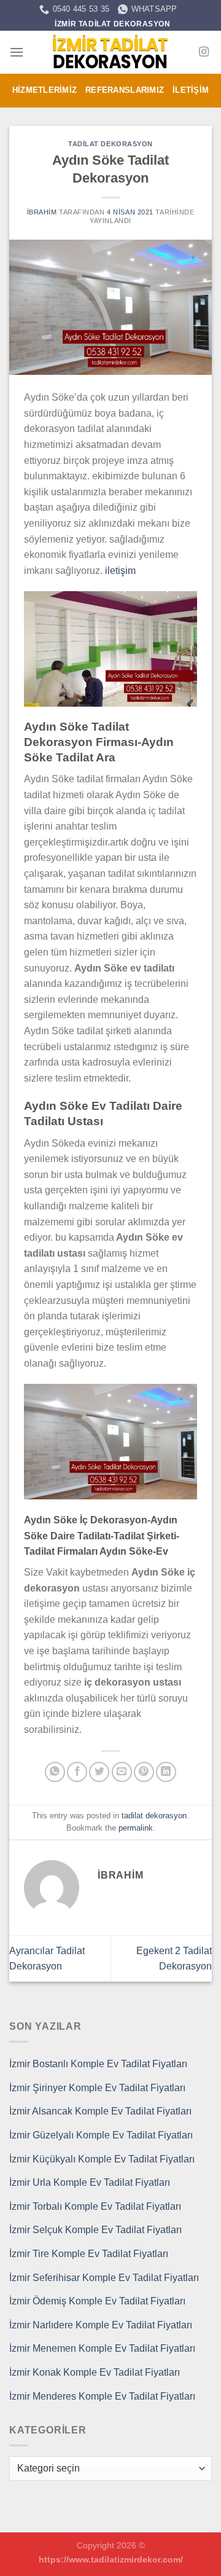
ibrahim (42, 212)
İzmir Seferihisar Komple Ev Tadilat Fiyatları (104, 2278)
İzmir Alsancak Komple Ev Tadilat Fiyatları (100, 2111)
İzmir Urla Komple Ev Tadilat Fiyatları (90, 2182)
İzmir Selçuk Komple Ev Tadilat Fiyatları (95, 2230)
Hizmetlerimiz (45, 90)
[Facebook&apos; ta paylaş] (77, 1772)
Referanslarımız (125, 90)
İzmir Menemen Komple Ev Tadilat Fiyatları (102, 2348)
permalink (136, 1828)
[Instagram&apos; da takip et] (204, 52)
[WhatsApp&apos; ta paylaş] (55, 1772)
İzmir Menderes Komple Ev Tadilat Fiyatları (102, 2396)
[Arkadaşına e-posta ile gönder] (122, 1772)
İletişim (191, 90)
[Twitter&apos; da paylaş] (99, 1772)
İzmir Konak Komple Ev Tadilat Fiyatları (95, 2372)
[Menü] (17, 52)
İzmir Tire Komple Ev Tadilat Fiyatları (89, 2254)
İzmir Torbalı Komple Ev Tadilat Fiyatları (95, 2206)
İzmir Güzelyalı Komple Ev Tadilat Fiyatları (101, 2135)
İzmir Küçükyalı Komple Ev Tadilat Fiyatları (102, 2159)
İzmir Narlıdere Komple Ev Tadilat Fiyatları (101, 2325)
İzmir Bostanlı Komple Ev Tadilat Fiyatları (98, 2064)
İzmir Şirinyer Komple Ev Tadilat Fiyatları (97, 2088)
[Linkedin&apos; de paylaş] (166, 1772)
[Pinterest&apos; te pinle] (144, 1772)
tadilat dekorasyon (110, 144)
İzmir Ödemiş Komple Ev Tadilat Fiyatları (97, 2301)
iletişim (120, 571)
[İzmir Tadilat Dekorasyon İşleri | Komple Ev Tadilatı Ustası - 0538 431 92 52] (110, 52)
